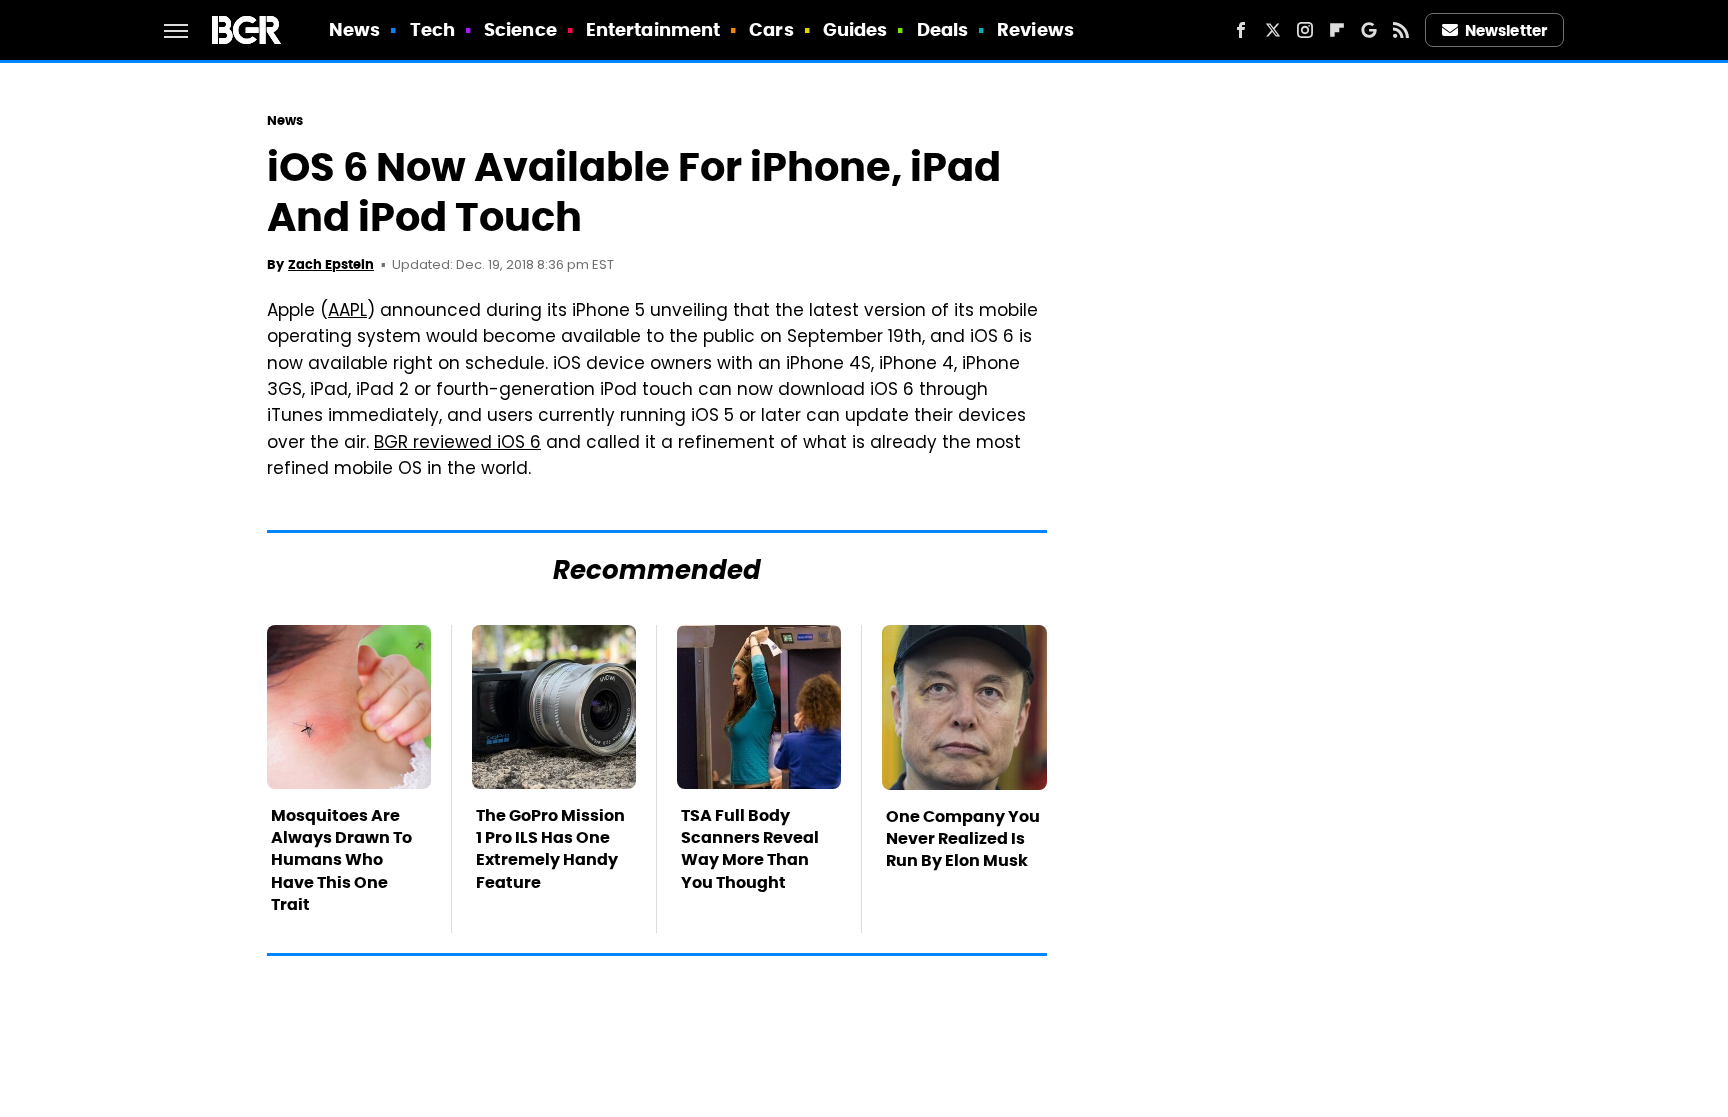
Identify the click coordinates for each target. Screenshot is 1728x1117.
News (354, 29)
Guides (855, 29)
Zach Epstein (331, 264)
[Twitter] (1273, 30)
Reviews (1035, 29)
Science (520, 29)
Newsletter (1506, 30)
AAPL (347, 312)
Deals (943, 29)
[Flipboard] (1337, 30)
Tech (432, 29)
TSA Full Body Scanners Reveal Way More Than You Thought (750, 849)
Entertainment (653, 29)
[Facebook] (1241, 30)
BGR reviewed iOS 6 (457, 444)
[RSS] (1401, 30)
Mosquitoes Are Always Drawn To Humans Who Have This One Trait (341, 860)
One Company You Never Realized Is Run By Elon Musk (963, 839)
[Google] (1369, 30)
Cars (771, 29)
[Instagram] (1305, 30)
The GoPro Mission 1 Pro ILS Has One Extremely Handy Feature (550, 849)
